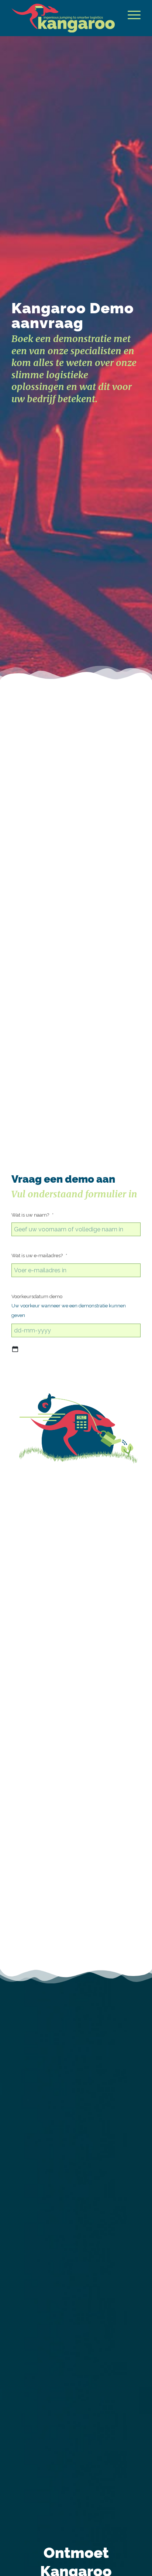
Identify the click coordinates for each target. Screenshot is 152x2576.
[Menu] (130, 15)
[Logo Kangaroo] (63, 18)
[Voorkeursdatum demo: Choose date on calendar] (15, 1349)
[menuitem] (130, 15)
